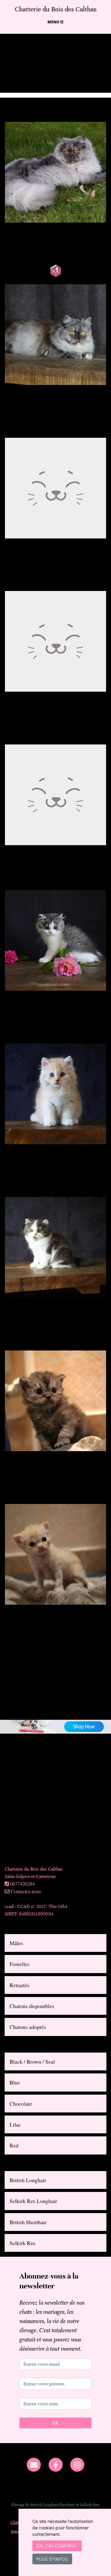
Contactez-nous (25, 1891)
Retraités (19, 1985)
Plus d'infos (52, 2559)
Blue (15, 2082)
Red (14, 2145)
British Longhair (28, 2180)
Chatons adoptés (28, 2027)
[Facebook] (56, 2464)
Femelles (20, 1964)
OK (55, 2423)
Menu (54, 22)
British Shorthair (28, 2222)
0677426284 (23, 1884)
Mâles (16, 1943)
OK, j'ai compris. (57, 2546)
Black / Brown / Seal (32, 2061)
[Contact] (34, 2464)
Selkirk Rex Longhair (33, 2201)
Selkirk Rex (23, 2243)
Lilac (15, 2124)
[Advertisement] (55, 1810)
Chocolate (21, 2104)
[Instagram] (77, 2464)
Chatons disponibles (32, 2006)
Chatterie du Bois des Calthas (56, 9)
